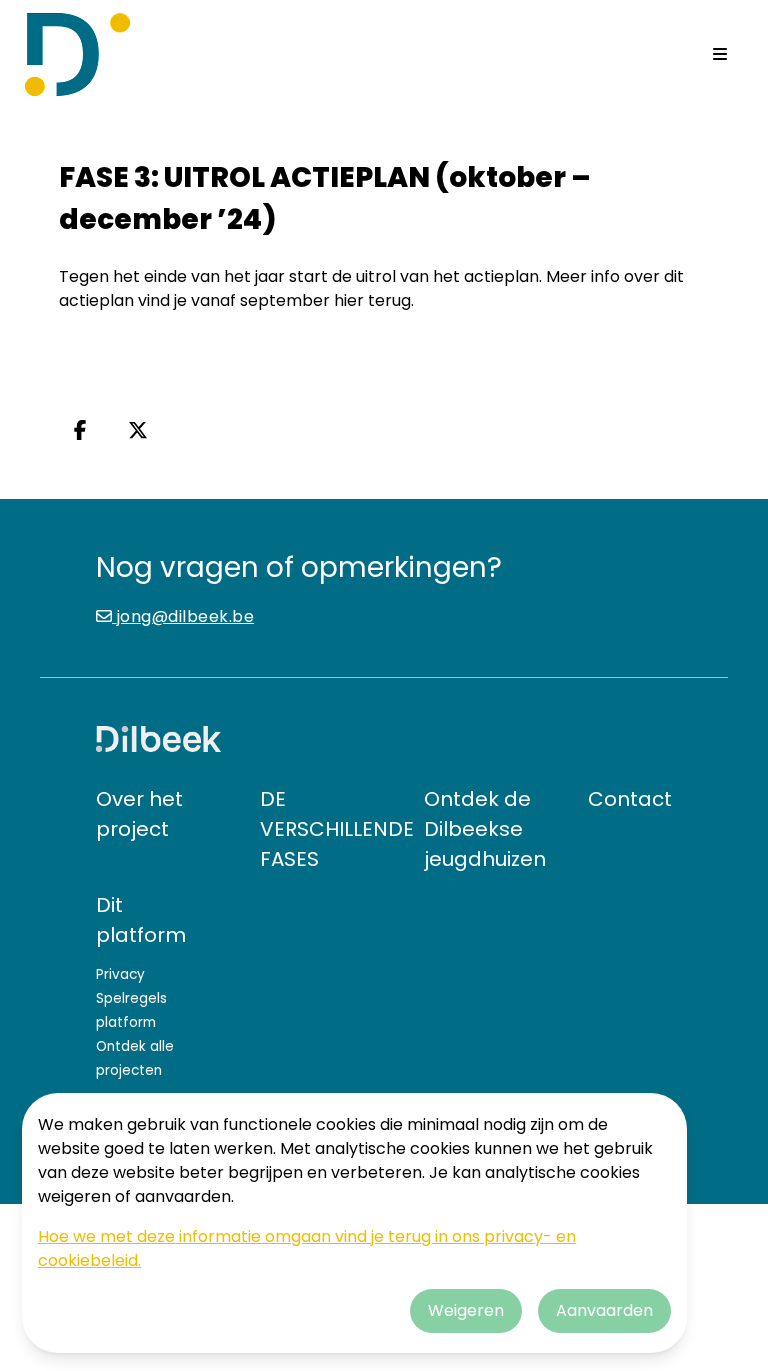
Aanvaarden (604, 1310)
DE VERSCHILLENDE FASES (337, 829)
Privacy (120, 974)
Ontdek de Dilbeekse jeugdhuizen (485, 829)
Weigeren (466, 1310)
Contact (630, 799)
